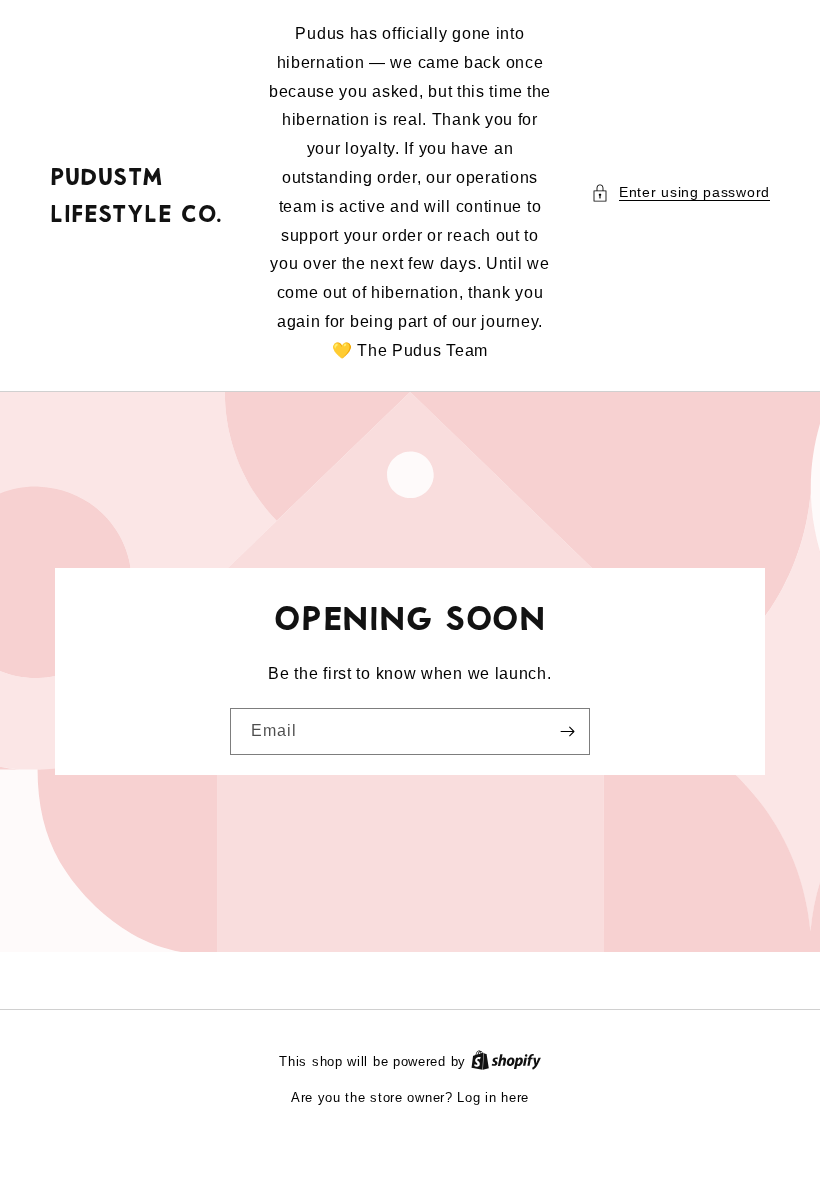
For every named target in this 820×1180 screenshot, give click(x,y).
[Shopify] (506, 1061)
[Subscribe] (567, 731)
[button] (680, 192)
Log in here (493, 1097)
